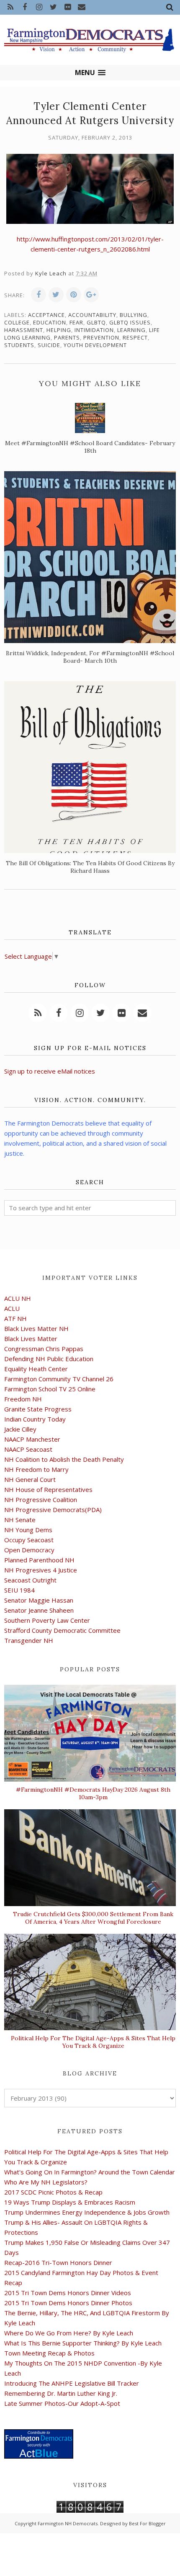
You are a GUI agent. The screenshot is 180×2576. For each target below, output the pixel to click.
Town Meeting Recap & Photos (49, 2353)
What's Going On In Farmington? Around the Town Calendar (90, 2172)
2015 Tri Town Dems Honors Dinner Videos (68, 2293)
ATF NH (15, 1318)
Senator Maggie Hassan (39, 1600)
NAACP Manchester (32, 1439)
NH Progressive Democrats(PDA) (53, 1510)
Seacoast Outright (30, 1580)
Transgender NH (29, 1640)
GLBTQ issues (130, 322)
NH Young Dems (28, 1530)
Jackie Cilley (20, 1429)
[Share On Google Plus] (91, 295)
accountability (92, 315)
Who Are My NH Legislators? (46, 2182)
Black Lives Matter (31, 1339)
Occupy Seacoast (29, 1540)
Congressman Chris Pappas (44, 1349)
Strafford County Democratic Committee (62, 1630)
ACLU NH (18, 1298)
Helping (59, 330)
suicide (49, 345)
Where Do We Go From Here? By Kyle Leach (69, 2333)
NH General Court (30, 1479)
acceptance (46, 315)
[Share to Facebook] (39, 295)
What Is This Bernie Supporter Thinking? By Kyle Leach (83, 2343)
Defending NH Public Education (49, 1359)
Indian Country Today (35, 1419)
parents (67, 337)
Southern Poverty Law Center (47, 1620)
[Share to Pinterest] (74, 295)
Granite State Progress (38, 1409)
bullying (134, 315)
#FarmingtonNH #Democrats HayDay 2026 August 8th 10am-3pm (93, 1793)
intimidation (94, 330)
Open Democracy (29, 1550)
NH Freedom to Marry (36, 1469)
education (50, 322)
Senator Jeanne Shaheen (39, 1610)
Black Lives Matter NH (36, 1328)
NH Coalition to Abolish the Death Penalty (64, 1459)
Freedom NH (23, 1399)
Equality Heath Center (36, 1369)
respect (135, 337)
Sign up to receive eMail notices (50, 1071)
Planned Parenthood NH (39, 1560)
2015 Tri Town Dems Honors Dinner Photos (68, 2303)
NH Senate (20, 1520)
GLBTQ (96, 322)
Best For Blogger (147, 2523)
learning (131, 330)
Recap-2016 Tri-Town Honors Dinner (58, 2262)
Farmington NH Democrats (68, 2523)
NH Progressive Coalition (41, 1499)
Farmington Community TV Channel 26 (59, 1379)
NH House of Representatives (48, 1489)
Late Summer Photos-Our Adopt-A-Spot (62, 2403)
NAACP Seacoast (28, 1449)
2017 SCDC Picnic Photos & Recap (53, 2192)
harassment (24, 330)
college (17, 322)
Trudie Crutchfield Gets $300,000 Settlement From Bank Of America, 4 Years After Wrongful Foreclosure (93, 1918)
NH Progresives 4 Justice (41, 1570)
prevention (101, 337)
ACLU (12, 1308)
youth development (95, 345)
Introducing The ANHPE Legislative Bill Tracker (72, 2383)
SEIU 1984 (19, 1590)
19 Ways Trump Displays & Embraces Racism (70, 2202)
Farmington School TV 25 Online (50, 1389)
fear (76, 322)
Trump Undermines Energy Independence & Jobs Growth (87, 2212)
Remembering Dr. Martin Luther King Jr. (61, 2393)
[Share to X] (56, 295)
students (19, 345)
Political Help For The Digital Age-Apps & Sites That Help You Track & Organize (93, 2042)
